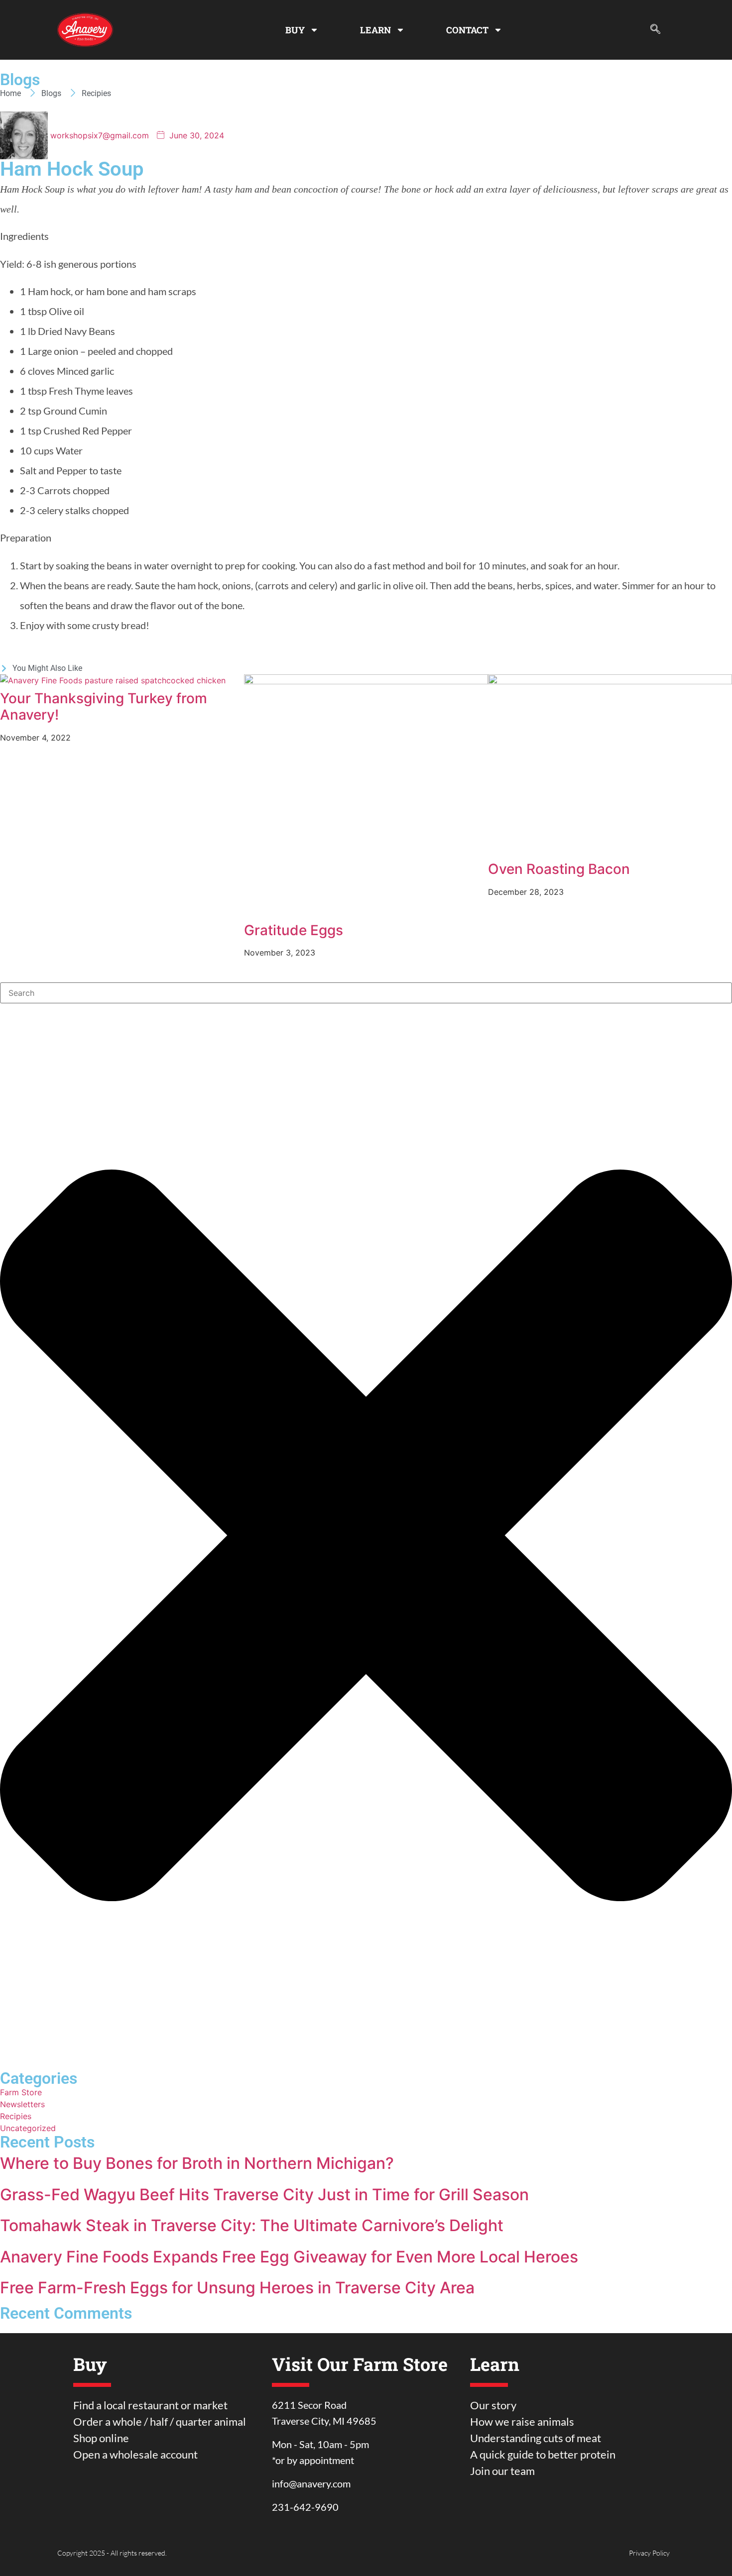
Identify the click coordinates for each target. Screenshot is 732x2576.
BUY (295, 30)
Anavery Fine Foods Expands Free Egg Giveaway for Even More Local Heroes (289, 2257)
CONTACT (467, 30)
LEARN (375, 30)
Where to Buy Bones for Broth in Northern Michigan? (197, 2163)
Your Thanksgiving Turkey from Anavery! (104, 707)
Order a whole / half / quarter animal (160, 2421)
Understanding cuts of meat (536, 2438)
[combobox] (366, 993)
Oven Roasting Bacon (559, 869)
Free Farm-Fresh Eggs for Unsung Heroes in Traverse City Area (237, 2288)
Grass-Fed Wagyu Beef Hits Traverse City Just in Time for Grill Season (264, 2195)
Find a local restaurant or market (150, 2405)
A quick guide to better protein (543, 2454)
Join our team (502, 2471)
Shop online (101, 2438)
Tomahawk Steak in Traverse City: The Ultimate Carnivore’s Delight (252, 2225)
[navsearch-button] (655, 30)
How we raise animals (522, 2421)
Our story (493, 2405)
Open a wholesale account (135, 2454)
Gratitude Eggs (294, 930)
